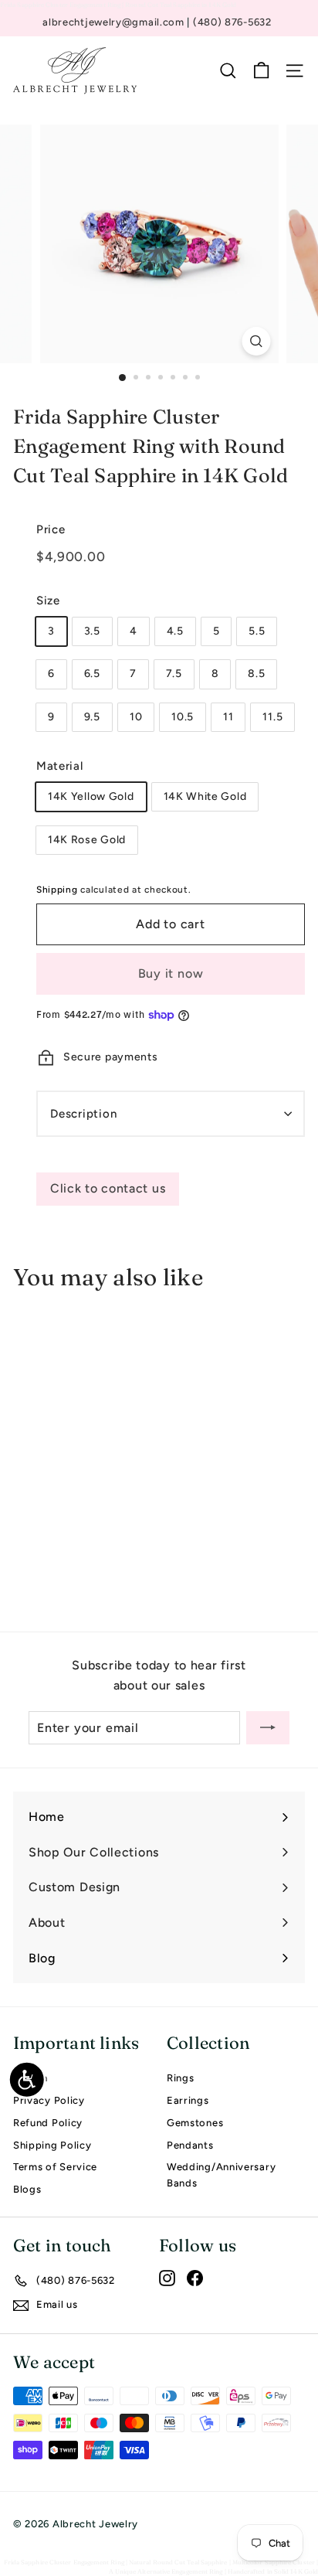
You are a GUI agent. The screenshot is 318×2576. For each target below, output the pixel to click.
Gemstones (195, 2123)
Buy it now (171, 973)
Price (51, 529)
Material (60, 766)
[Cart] (261, 71)
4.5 (175, 631)
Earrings (188, 2100)
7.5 (174, 674)
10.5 (183, 717)
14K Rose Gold (87, 840)
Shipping (57, 890)
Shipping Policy (52, 2145)
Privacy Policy (49, 2100)
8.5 (256, 674)
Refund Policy (48, 2123)
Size (48, 601)
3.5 (92, 631)
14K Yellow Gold (91, 796)
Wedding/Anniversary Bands (221, 2175)
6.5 (92, 674)
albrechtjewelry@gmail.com (115, 22)
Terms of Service (55, 2167)
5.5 (257, 631)
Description (83, 1114)
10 (136, 717)
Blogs (27, 2189)
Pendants (190, 2145)
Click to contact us (108, 1188)
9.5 (92, 717)
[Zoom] (257, 341)
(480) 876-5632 (232, 22)
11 (228, 717)
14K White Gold (205, 796)
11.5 (272, 717)
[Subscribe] (268, 1728)
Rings (181, 2078)
